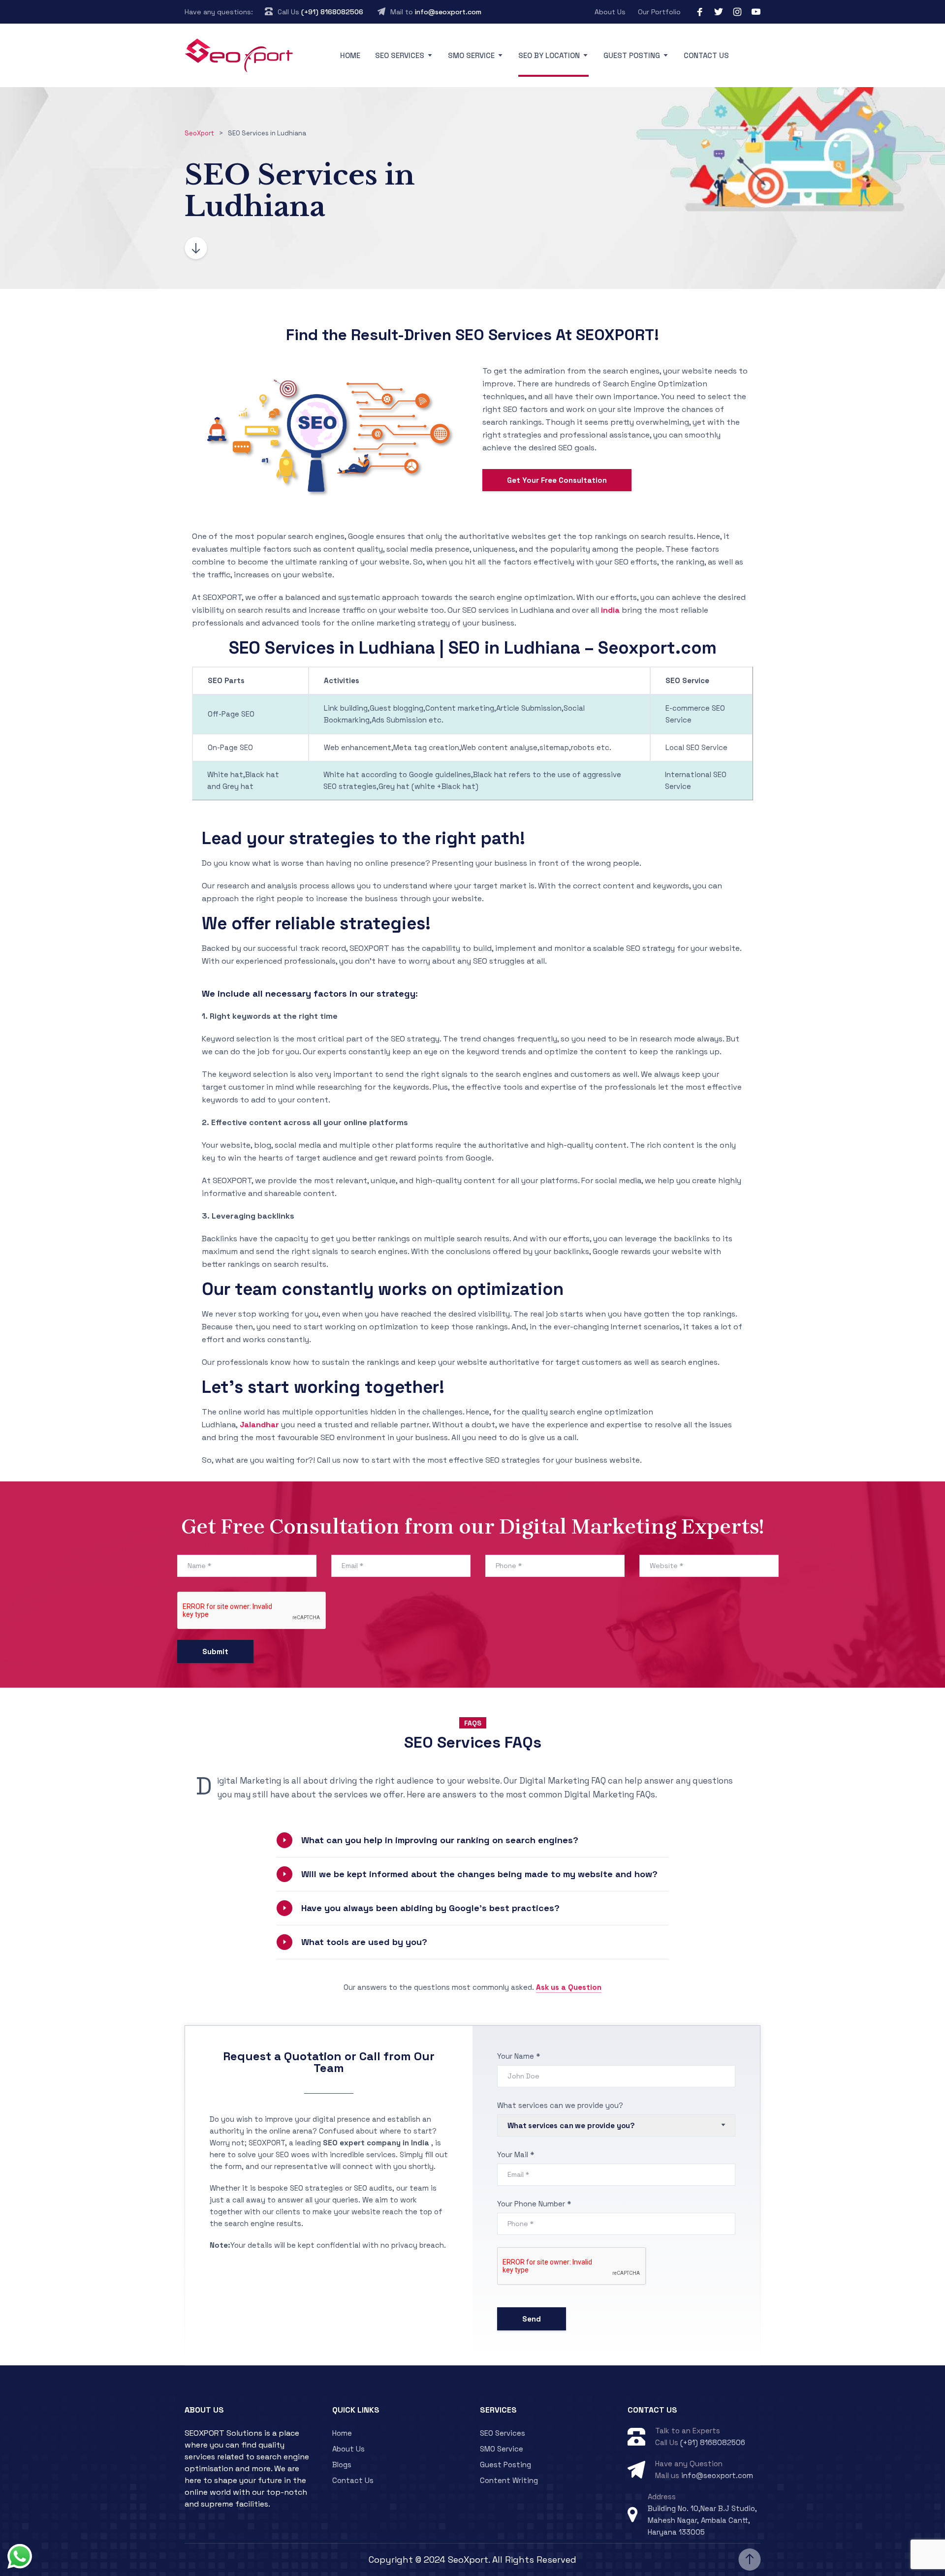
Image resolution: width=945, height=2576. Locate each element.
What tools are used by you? (364, 1942)
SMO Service (471, 55)
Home (350, 55)
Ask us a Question (569, 1987)
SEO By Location (549, 55)
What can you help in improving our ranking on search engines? (440, 1840)
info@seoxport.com (448, 12)
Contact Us (706, 55)
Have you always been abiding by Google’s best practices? (430, 1908)
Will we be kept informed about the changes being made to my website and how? (479, 1874)
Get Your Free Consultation (557, 480)
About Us (610, 12)
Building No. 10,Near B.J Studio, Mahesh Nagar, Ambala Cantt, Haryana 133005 (702, 2520)
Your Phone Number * (534, 2204)
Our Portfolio (659, 12)
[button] (472, 1840)
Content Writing (509, 2480)
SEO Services (400, 55)
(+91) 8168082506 (332, 12)
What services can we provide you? (560, 2105)
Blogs (342, 2465)
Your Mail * (516, 2154)
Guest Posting (632, 55)
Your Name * (519, 2056)
